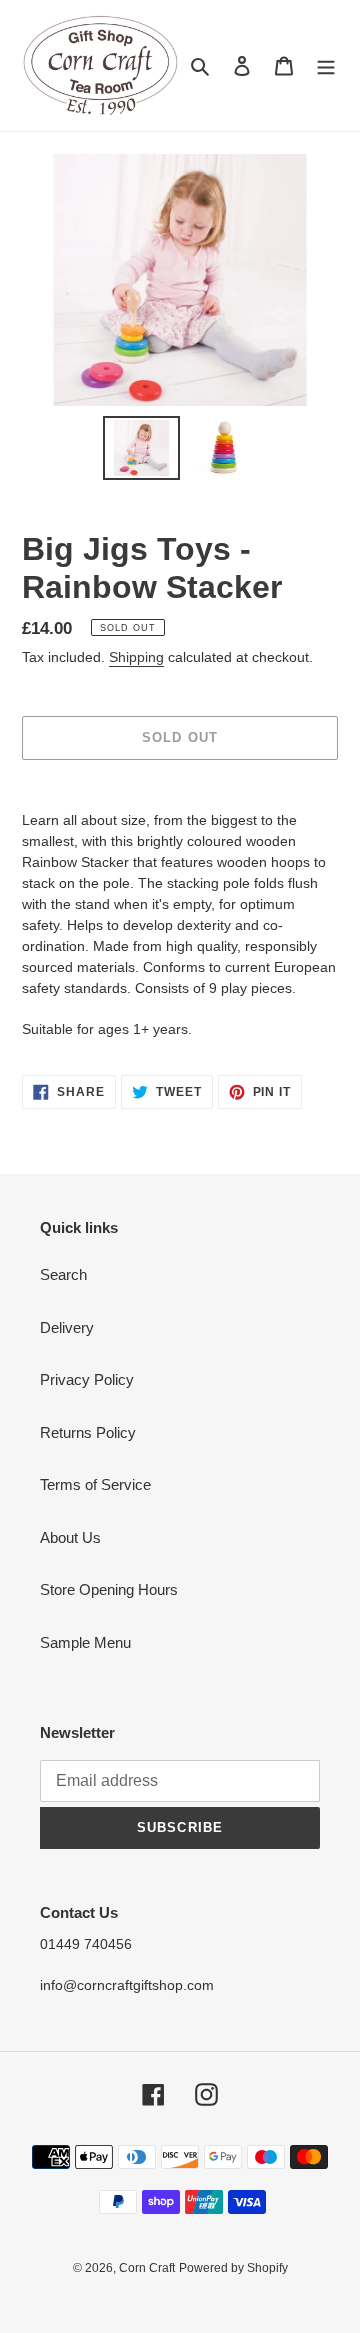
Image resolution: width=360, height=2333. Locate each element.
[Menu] (326, 65)
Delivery (67, 1327)
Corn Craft (147, 2268)
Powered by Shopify (233, 2268)
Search (63, 1274)
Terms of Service (95, 1484)
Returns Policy (88, 1432)
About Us (70, 1537)
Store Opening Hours (109, 1589)
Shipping (136, 657)
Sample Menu (85, 1642)
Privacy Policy (87, 1379)
